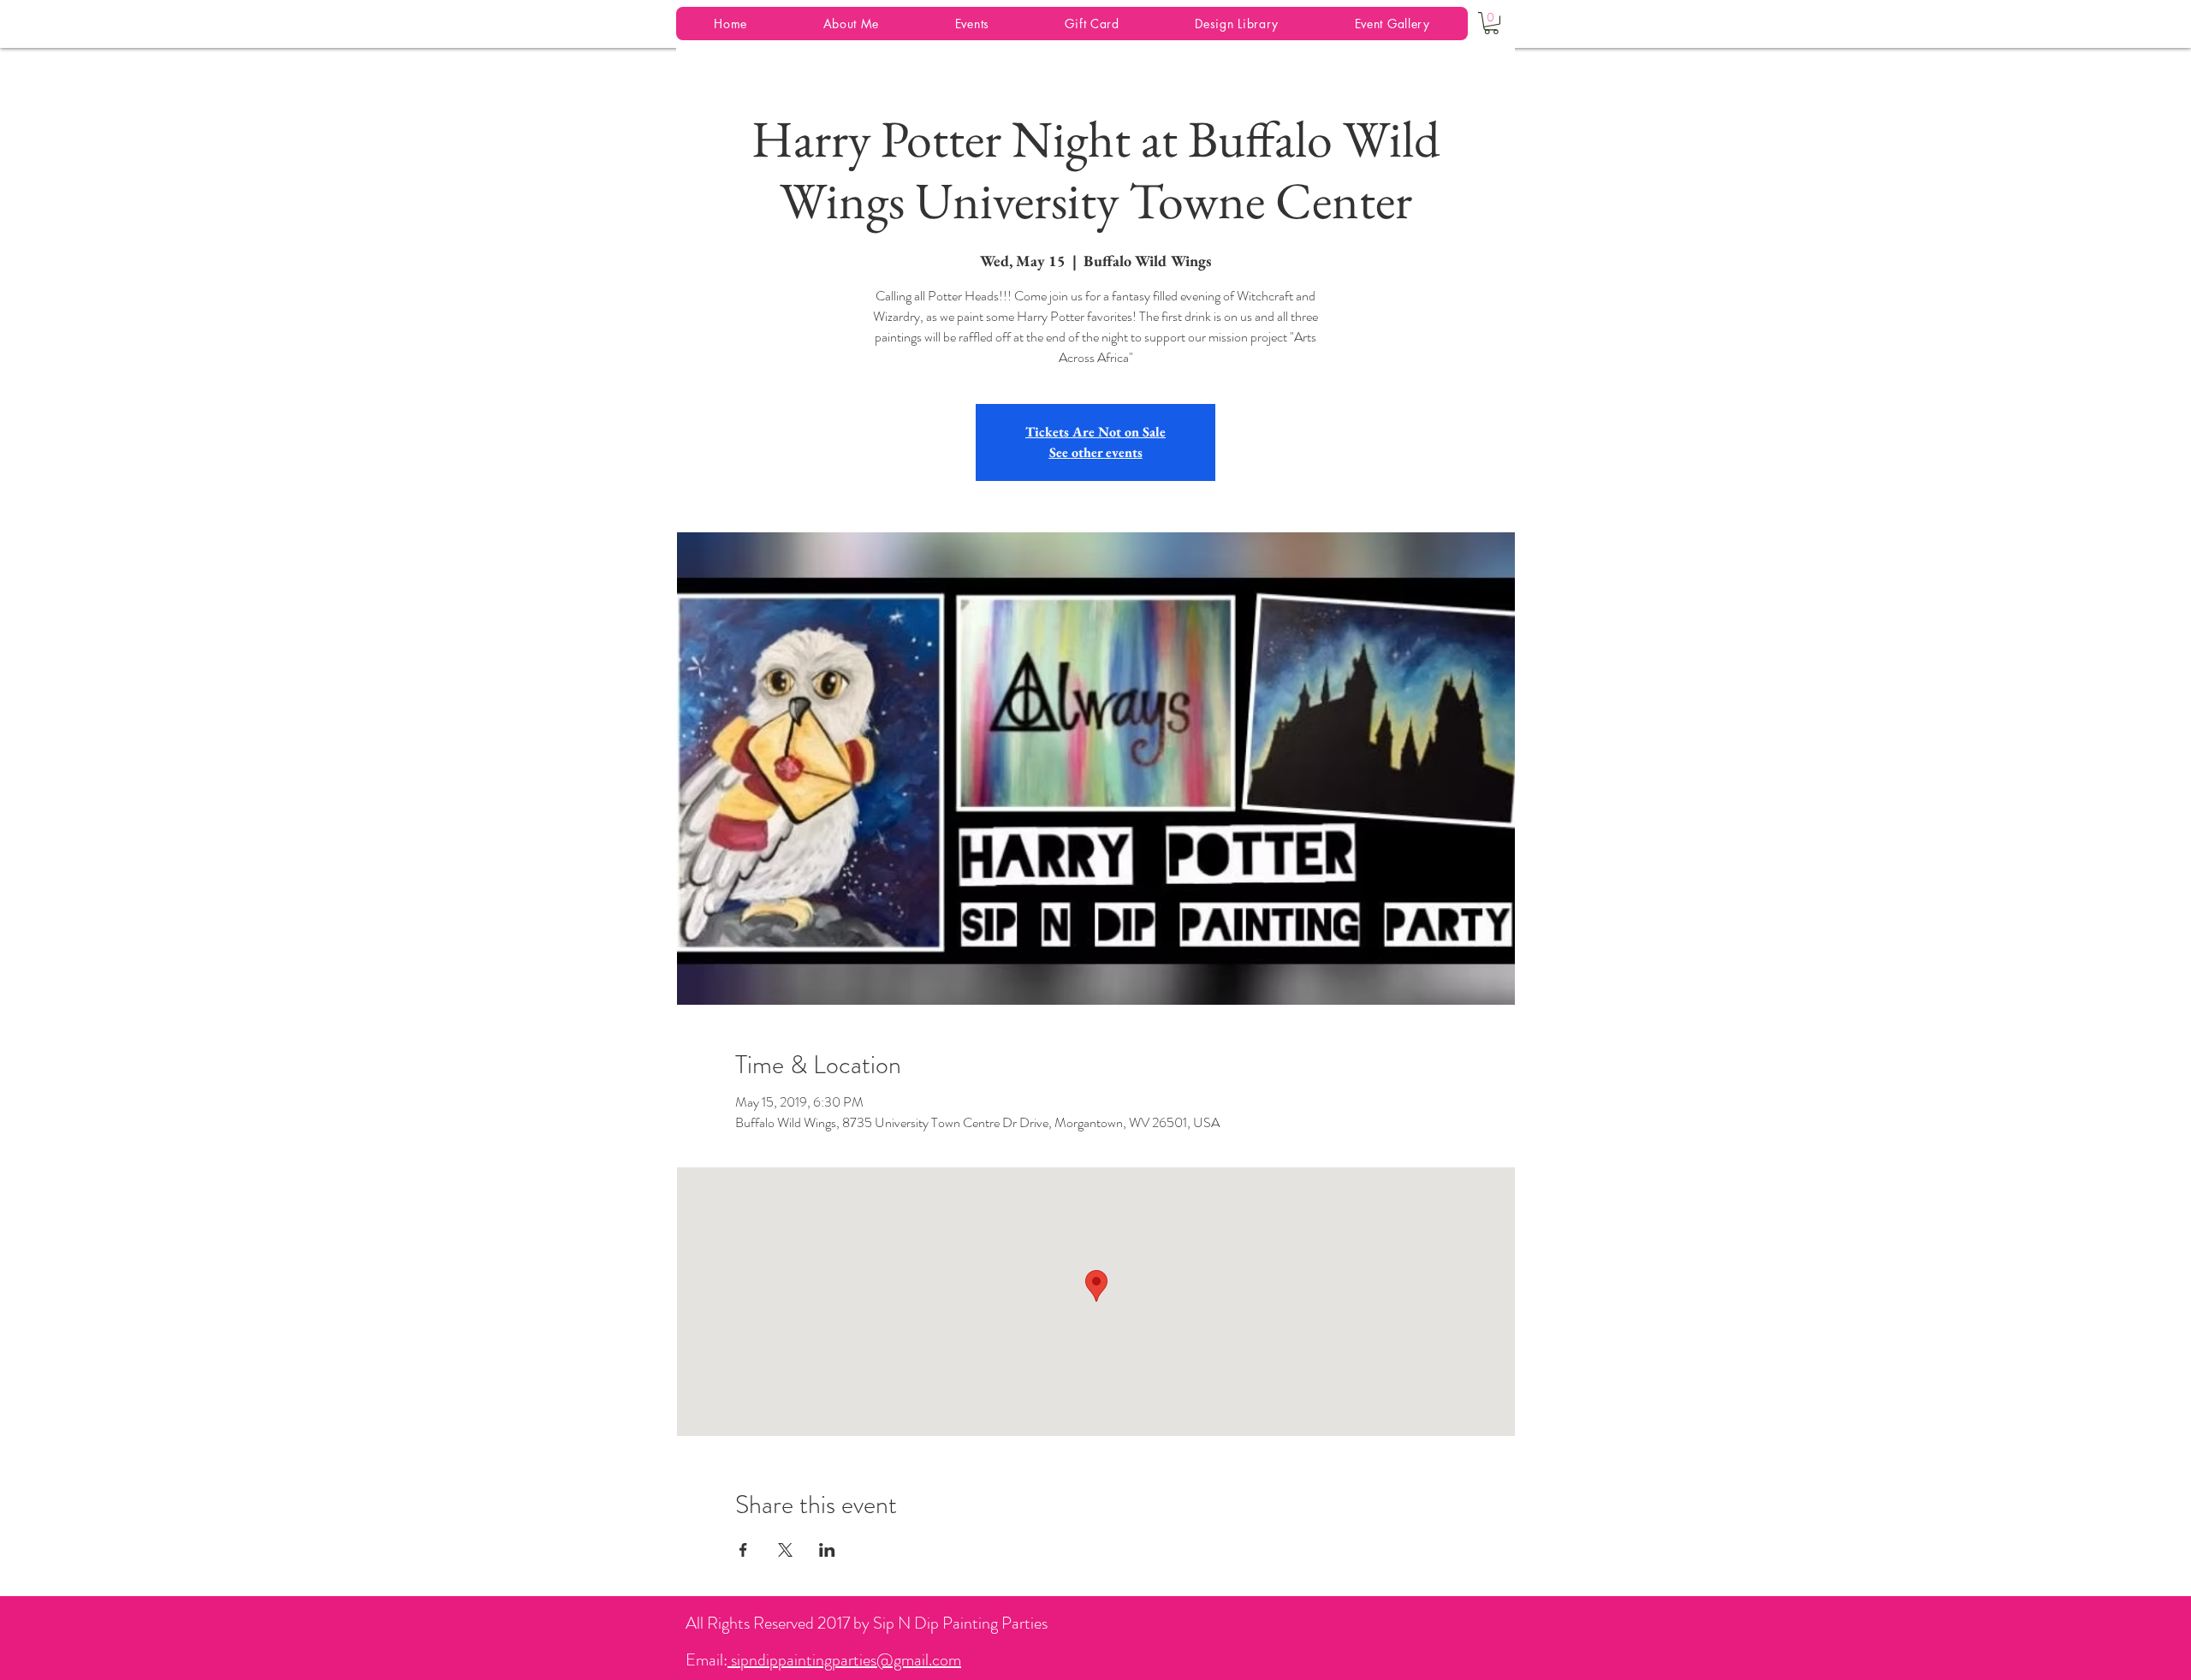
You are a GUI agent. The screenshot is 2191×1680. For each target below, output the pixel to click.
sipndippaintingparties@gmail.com (844, 1660)
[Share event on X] (785, 1550)
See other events (1096, 452)
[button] (1491, 23)
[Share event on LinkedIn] (827, 1550)
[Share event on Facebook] (743, 1550)
